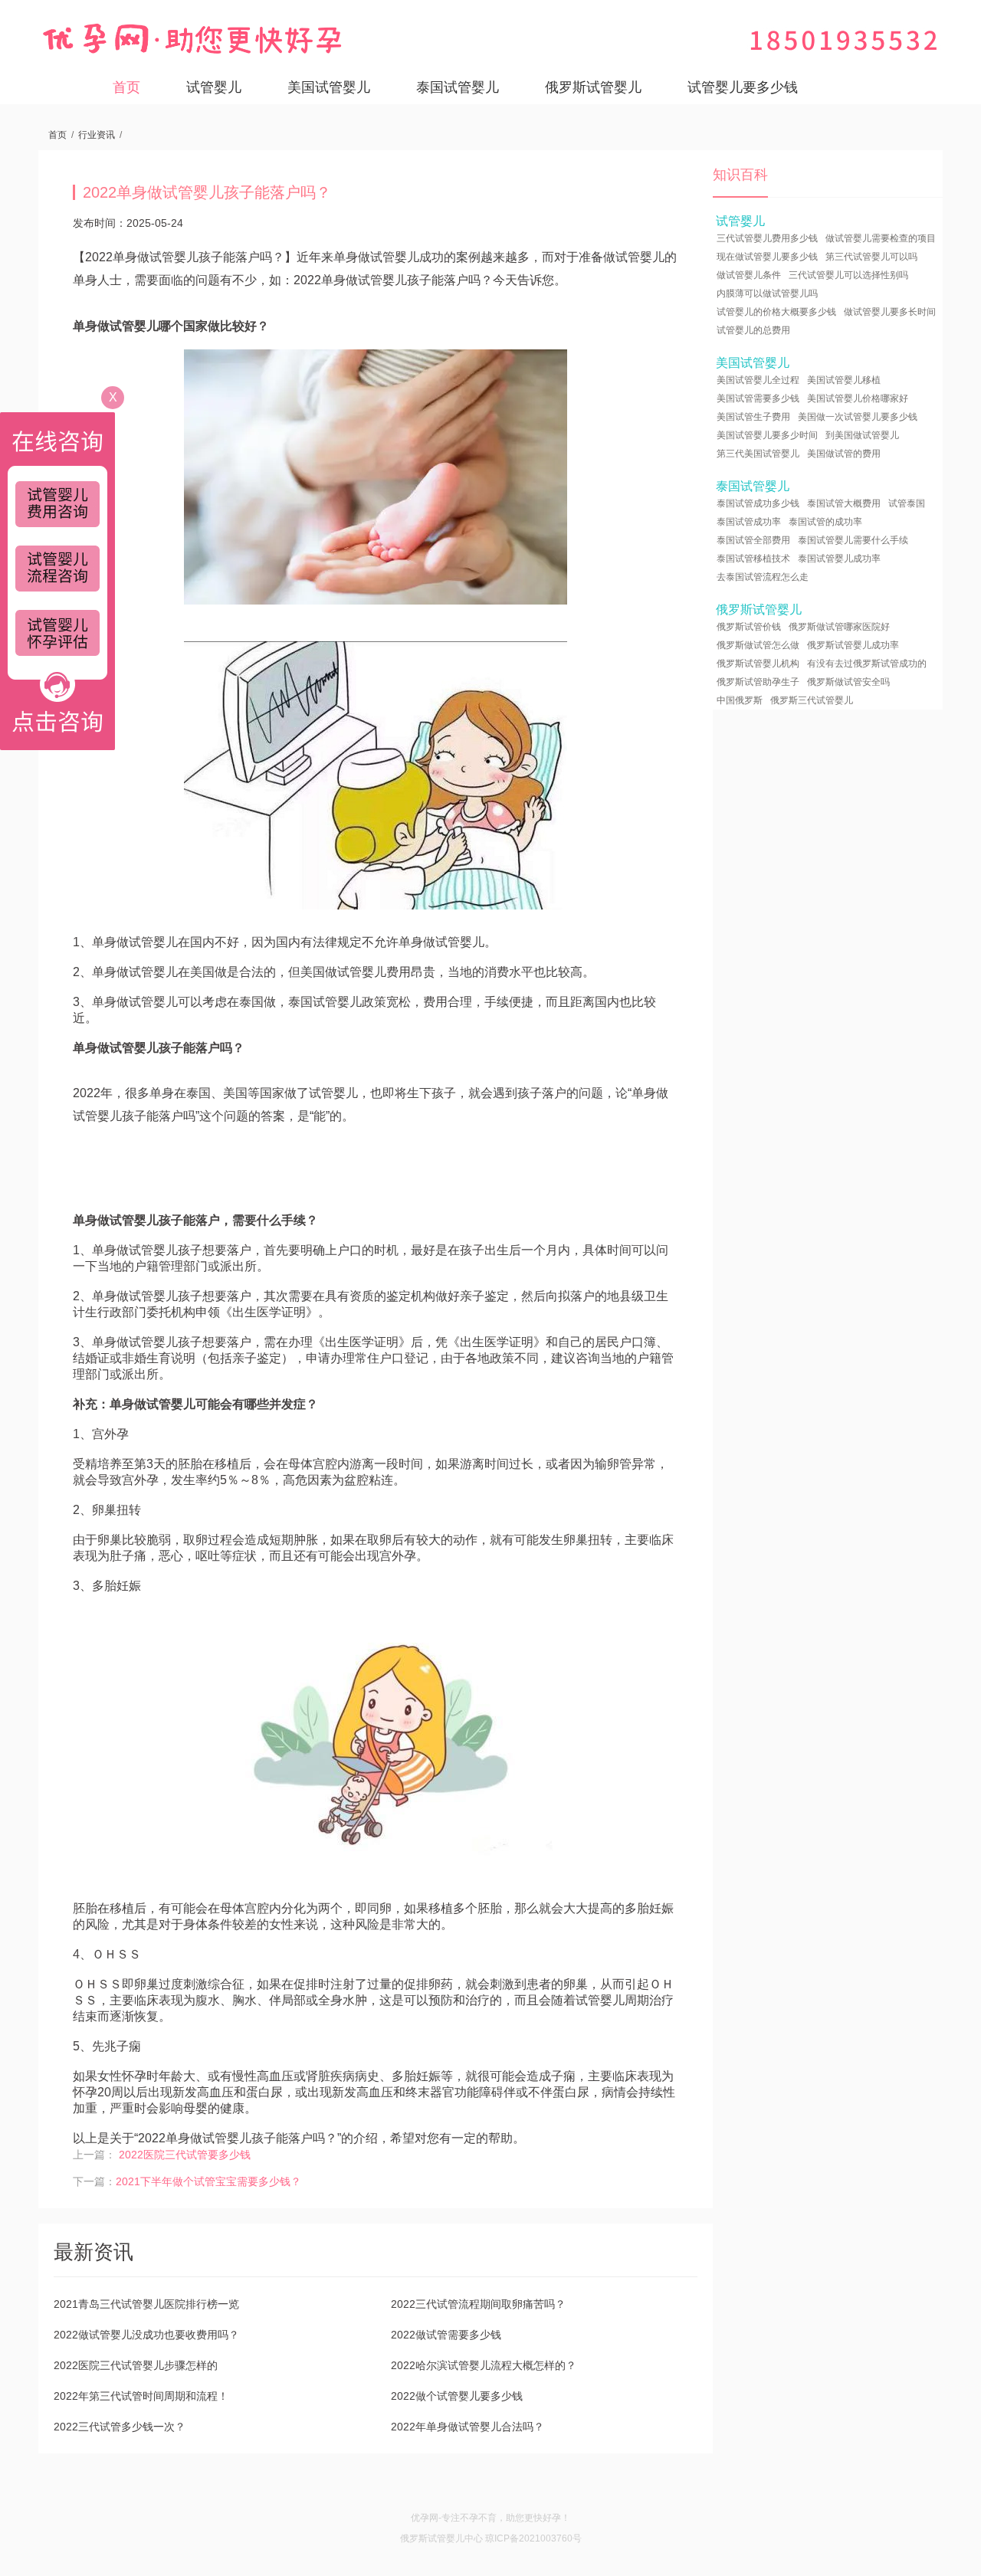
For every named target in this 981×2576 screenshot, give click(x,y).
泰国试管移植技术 (753, 559)
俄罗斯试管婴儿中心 (441, 2538)
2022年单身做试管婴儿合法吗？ (468, 2427)
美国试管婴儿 (329, 87)
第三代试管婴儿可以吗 (871, 257)
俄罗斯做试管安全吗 (848, 682)
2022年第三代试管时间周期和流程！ (141, 2396)
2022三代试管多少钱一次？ (120, 2427)
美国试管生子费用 (753, 417)
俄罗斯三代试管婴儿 (812, 700)
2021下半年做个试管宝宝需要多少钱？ (208, 2181)
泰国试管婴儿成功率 (839, 559)
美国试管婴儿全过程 (758, 380)
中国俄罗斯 (740, 700)
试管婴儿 (214, 87)
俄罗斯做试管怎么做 (758, 645)
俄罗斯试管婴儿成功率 (853, 645)
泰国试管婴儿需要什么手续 (853, 540)
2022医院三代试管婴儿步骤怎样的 (136, 2365)
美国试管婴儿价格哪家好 (858, 398)
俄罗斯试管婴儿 (593, 87)
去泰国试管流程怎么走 (763, 577)
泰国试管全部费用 (753, 540)
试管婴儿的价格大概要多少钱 (776, 312)
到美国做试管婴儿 (862, 435)
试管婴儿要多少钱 (743, 87)
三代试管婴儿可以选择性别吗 (848, 275)
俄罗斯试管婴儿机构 (758, 664)
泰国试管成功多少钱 (758, 503)
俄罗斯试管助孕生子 (758, 682)
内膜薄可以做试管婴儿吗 (767, 293)
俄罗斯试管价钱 (749, 627)
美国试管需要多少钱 (758, 398)
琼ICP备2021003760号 (533, 2538)
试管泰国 (907, 503)
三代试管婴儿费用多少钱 (767, 238)
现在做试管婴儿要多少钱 (767, 257)
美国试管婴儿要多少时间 (767, 435)
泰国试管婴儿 (458, 87)
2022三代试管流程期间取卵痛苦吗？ (478, 2304)
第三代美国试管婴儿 (758, 454)
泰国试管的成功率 (825, 522)
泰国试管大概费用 (844, 503)
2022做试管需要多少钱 (446, 2335)
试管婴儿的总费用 (753, 330)
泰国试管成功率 (749, 522)
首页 (126, 87)
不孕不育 (478, 2518)
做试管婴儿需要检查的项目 (881, 238)
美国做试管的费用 (844, 454)
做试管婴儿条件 (749, 275)
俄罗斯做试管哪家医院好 (839, 627)
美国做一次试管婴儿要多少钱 (858, 417)
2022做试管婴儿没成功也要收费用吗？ (146, 2335)
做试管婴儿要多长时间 (890, 312)
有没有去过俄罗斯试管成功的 (867, 664)
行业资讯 (97, 135)
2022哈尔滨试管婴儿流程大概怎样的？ (484, 2365)
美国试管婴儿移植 (844, 380)
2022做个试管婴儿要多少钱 (457, 2396)
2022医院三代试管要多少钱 (185, 2155)
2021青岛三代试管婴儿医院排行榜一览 (146, 2304)
